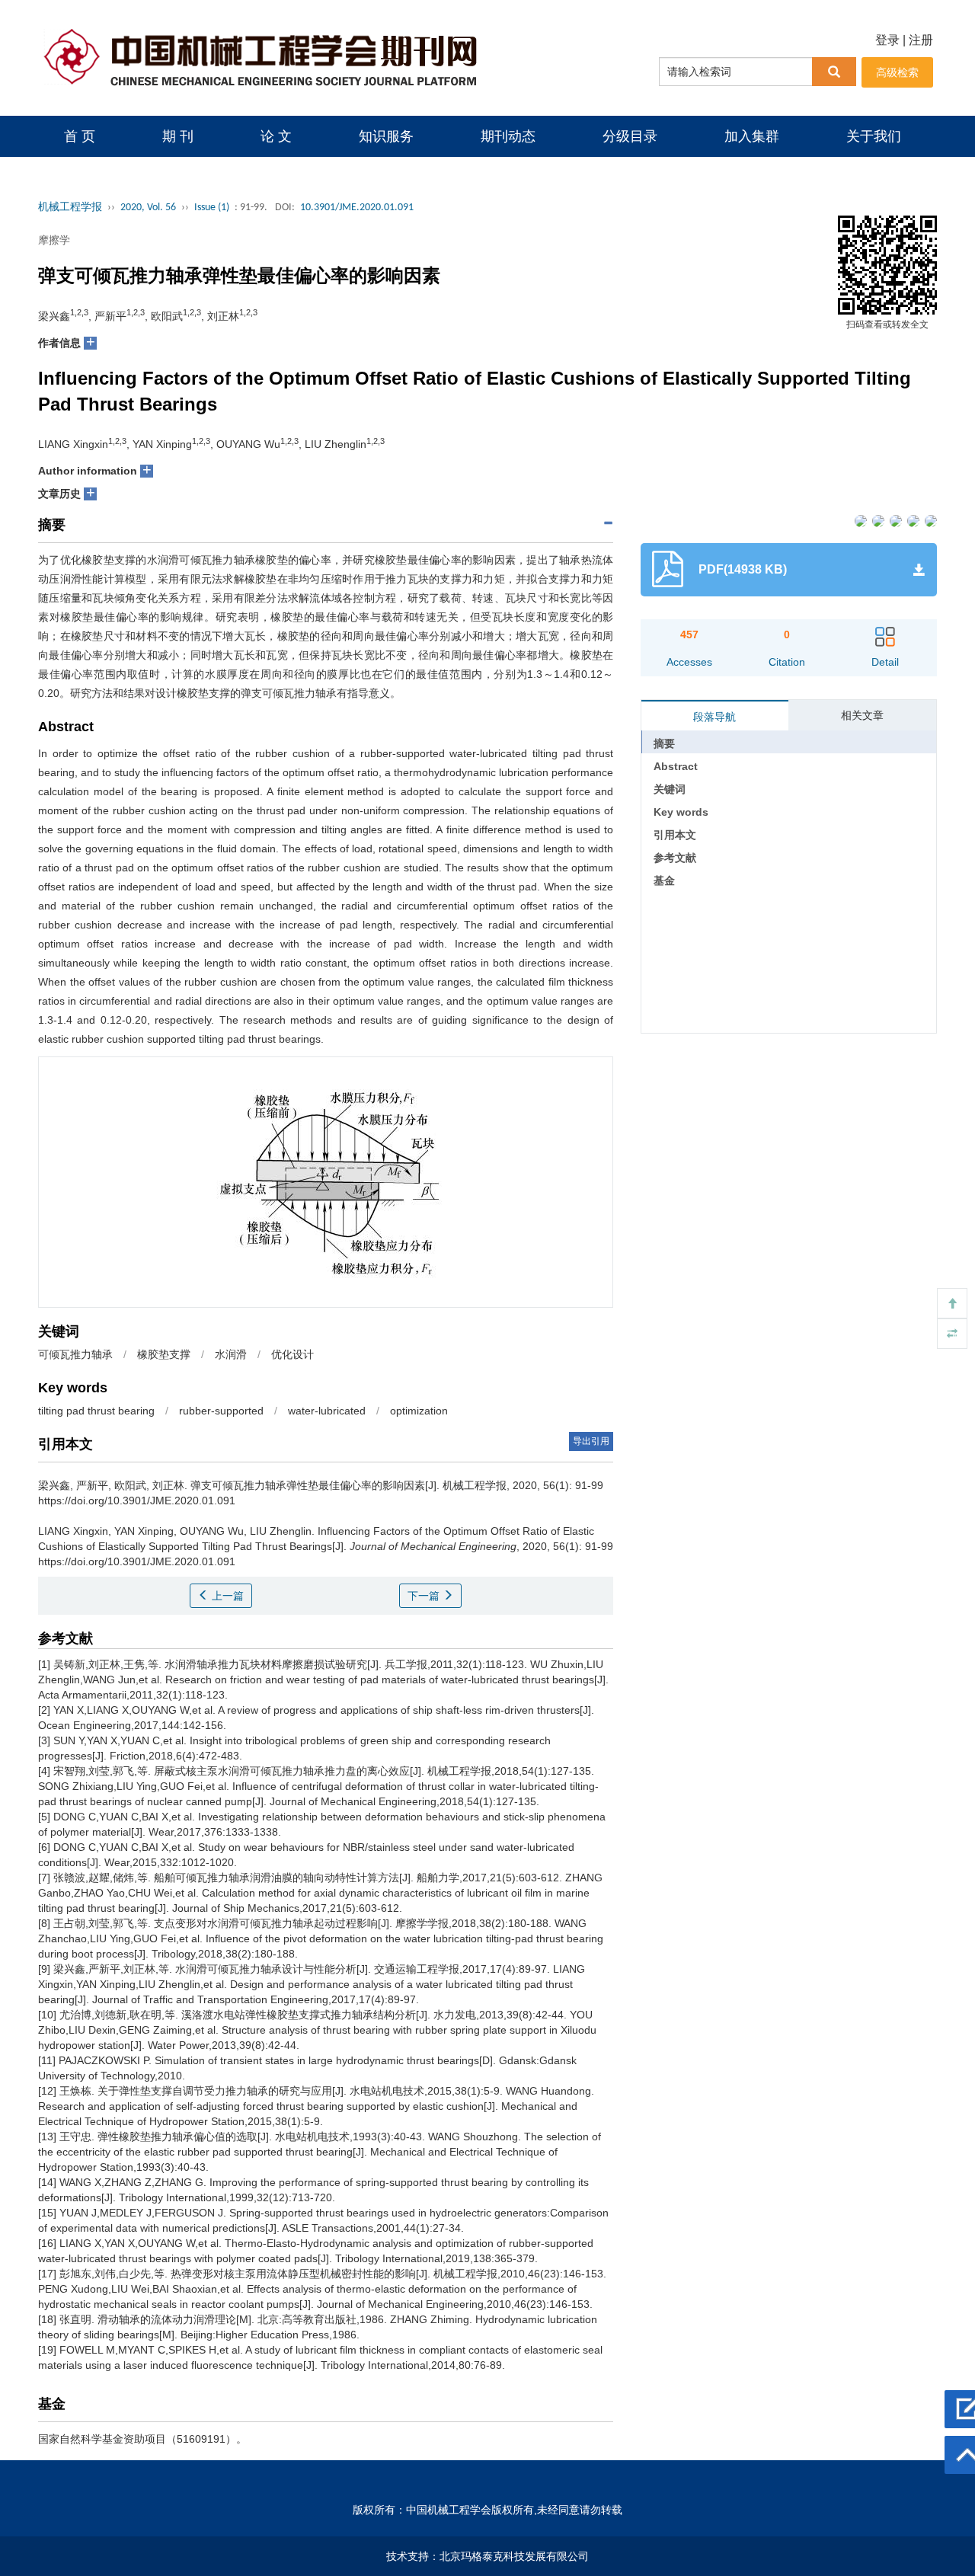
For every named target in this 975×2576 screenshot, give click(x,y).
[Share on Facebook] (860, 520)
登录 (887, 40)
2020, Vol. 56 (148, 208)
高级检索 (897, 72)
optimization (419, 1411)
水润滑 (231, 1354)
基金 (664, 881)
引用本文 (675, 835)
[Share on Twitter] (877, 520)
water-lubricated (327, 1411)
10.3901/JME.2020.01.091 (357, 208)
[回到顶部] (952, 1303)
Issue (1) (212, 208)
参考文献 (675, 858)
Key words (681, 812)
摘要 (664, 743)
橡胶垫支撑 (164, 1354)
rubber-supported (221, 1411)
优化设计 (292, 1354)
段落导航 (714, 717)
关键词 (670, 789)
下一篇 (425, 1596)
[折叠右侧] (952, 1334)
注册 (921, 40)
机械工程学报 (70, 208)
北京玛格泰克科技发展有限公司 (514, 2556)
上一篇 (226, 1596)
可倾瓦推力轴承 (75, 1354)
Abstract (676, 766)
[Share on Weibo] (895, 520)
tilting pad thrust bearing (96, 1411)
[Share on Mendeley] (930, 520)
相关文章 (862, 715)
